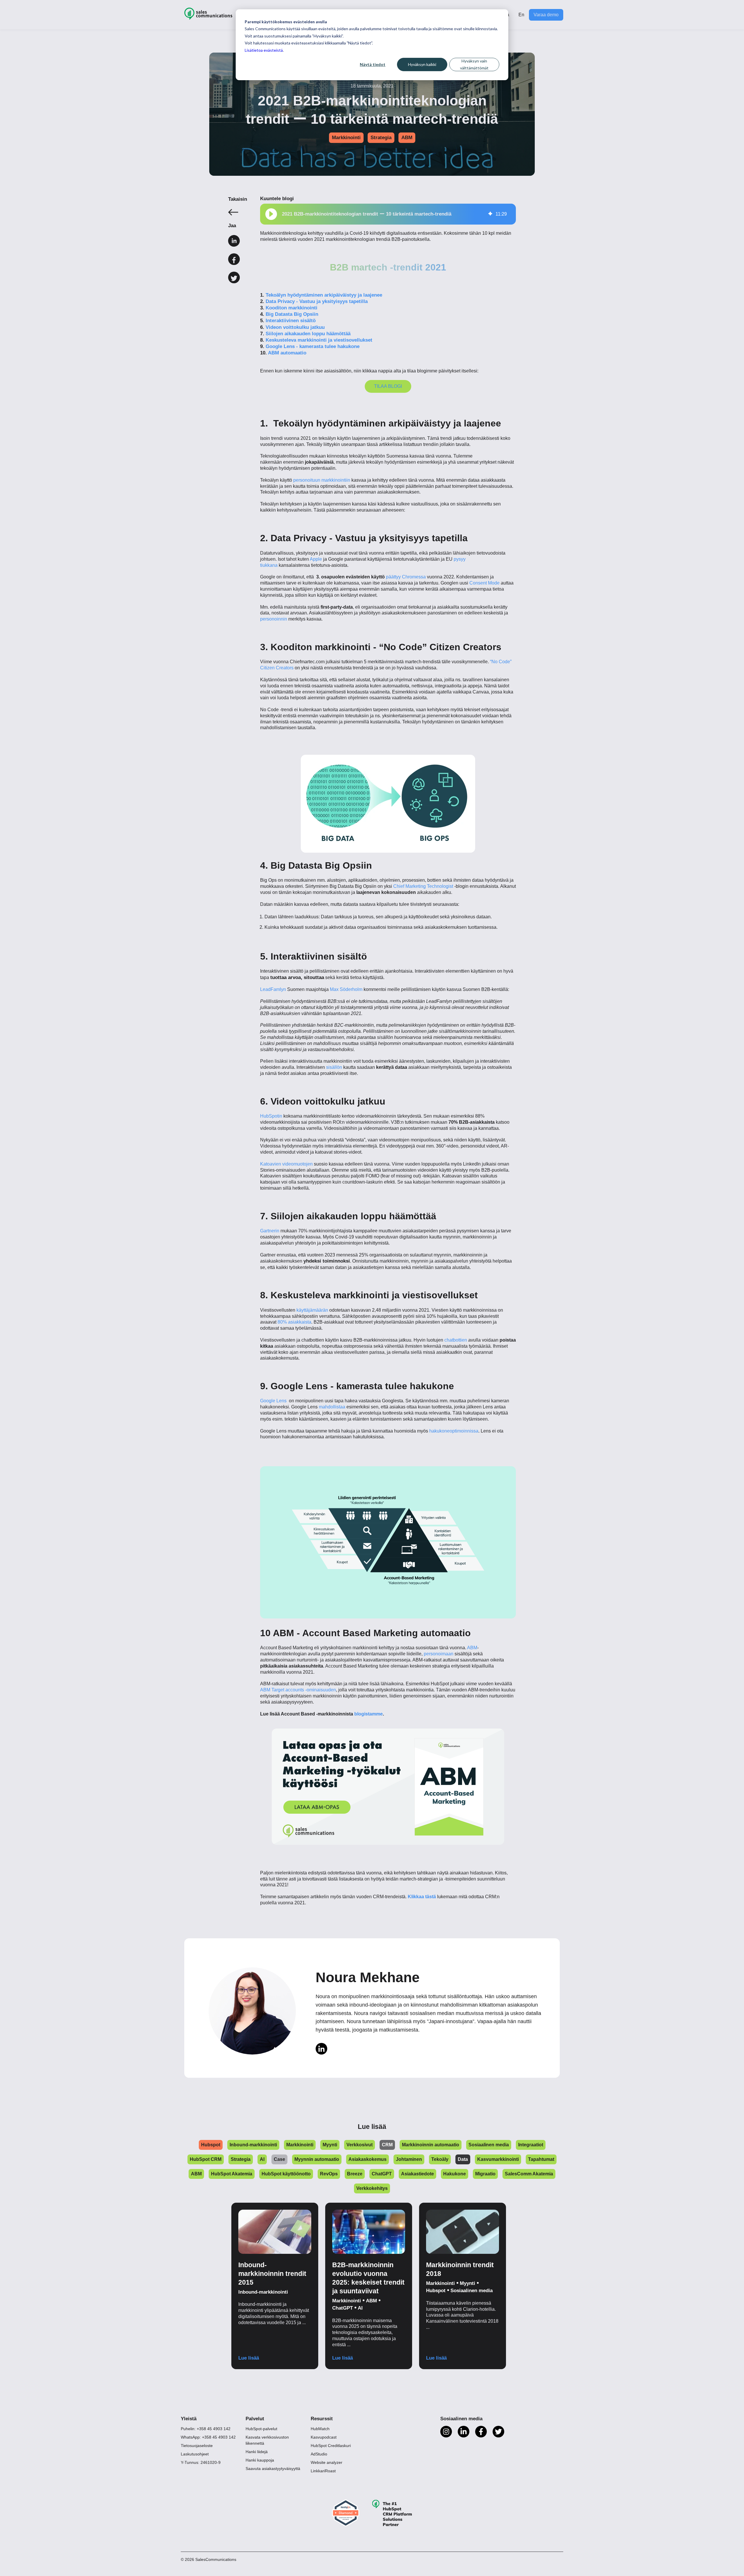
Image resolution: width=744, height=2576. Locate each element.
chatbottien (456, 1340)
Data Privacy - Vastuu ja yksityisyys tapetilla (317, 301)
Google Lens (274, 1401)
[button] (271, 214)
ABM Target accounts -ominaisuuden (298, 1690)
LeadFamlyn (273, 989)
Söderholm (351, 989)
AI (360, 2308)
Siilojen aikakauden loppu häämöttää (308, 334)
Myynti (467, 2283)
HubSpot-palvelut (261, 2429)
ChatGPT (343, 2308)
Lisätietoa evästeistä (264, 50)
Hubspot (436, 2291)
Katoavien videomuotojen (286, 1164)
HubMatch (320, 2429)
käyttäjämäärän (312, 1310)
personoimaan (439, 1654)
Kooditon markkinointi (291, 308)
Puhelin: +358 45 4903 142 (206, 2429)
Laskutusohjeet (195, 2454)
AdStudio (319, 2454)
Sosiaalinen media (472, 2291)
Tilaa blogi (388, 386)
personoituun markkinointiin (322, 480)
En (521, 15)
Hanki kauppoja (260, 2460)
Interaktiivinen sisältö (291, 321)
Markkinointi (346, 138)
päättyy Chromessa (406, 577)
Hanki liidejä (257, 2452)
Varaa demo (546, 15)
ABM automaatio (287, 353)
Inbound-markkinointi (263, 2292)
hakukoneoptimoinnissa (454, 1431)
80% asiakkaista (294, 1322)
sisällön (334, 1067)
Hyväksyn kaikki (422, 64)
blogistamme (369, 1714)
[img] (490, 214)
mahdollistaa (332, 1407)
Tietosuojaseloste (197, 2446)
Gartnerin (270, 1231)
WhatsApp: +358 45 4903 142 (208, 2437)
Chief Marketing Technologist (423, 886)
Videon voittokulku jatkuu (295, 327)
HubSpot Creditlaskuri (331, 2446)
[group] (388, 214)
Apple (316, 559)
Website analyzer (327, 2462)
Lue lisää (249, 2358)
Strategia (381, 138)
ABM (407, 138)
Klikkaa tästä (422, 1897)
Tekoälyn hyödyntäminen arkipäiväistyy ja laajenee (324, 295)
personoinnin (274, 619)
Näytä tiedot (373, 64)
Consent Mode (484, 583)
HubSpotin (271, 1116)
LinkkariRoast (323, 2471)
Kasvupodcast (324, 2437)
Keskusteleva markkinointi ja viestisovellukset (319, 340)
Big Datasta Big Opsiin (292, 314)
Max (335, 989)
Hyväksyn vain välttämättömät (474, 64)
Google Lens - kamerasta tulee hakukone (313, 346)
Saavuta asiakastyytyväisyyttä (273, 2469)
